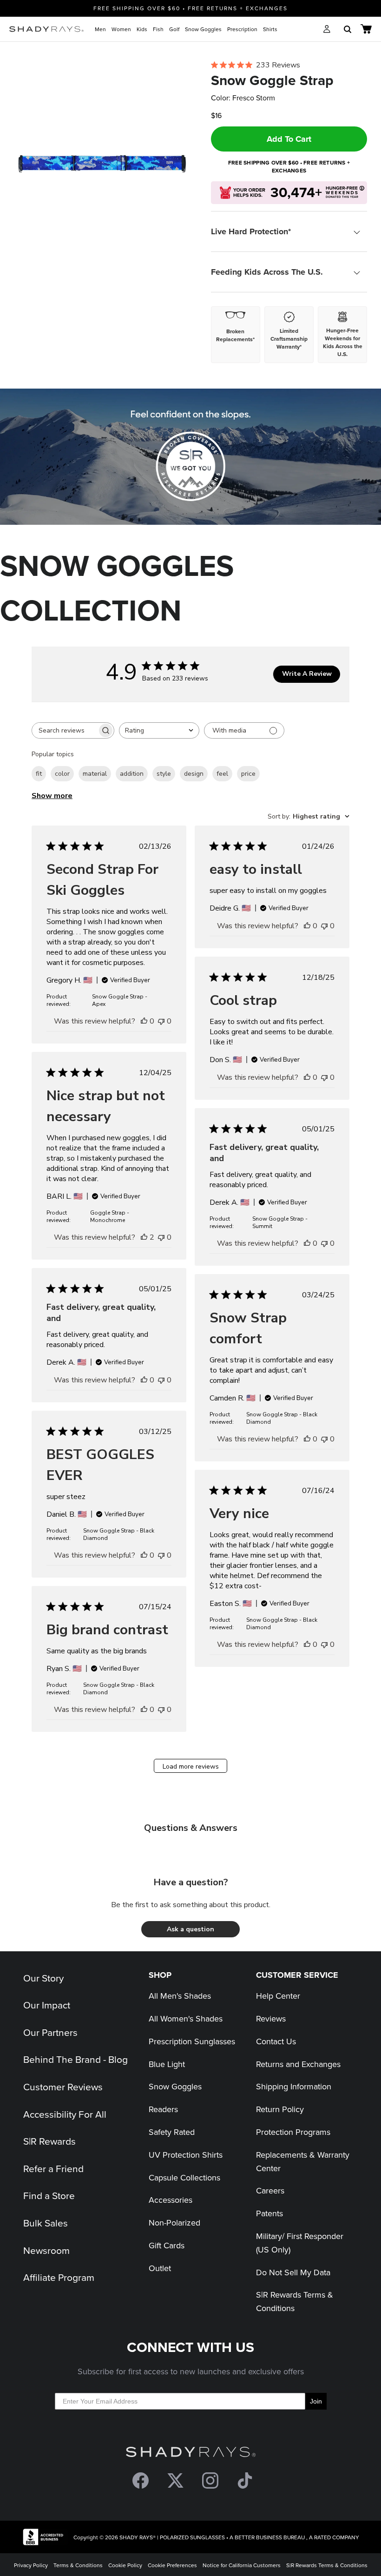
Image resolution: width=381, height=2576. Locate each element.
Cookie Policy (125, 2565)
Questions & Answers (191, 1828)
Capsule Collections (184, 2177)
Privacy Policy (31, 2565)
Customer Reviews (63, 2087)
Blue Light (167, 2064)
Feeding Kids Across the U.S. (267, 272)
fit (39, 774)
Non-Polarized (174, 2223)
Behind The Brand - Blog (76, 2059)
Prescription (242, 29)
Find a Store (49, 2195)
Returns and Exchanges (298, 2064)
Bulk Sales (46, 2223)
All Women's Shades (186, 2018)
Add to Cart (289, 139)
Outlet (160, 2268)
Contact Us (276, 2041)
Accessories (171, 2200)
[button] (190, 1929)
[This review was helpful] (144, 1237)
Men (100, 29)
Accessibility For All (65, 2114)
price (248, 774)
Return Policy (280, 2109)
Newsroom (46, 2250)
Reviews (271, 2018)
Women (121, 29)
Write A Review (307, 674)
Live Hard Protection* (251, 231)
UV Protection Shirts (186, 2155)
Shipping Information (294, 2086)
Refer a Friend (53, 2168)
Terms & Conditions (78, 2565)
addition (132, 774)
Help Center (278, 1996)
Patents (269, 2213)
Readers (163, 2109)
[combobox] (159, 730)
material (95, 774)
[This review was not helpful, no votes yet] (161, 1021)
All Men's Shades (180, 1996)
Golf (174, 29)
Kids (142, 29)
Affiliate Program (59, 2277)
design (194, 774)
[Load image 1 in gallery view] (102, 165)
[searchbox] (65, 730)
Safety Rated (172, 2132)
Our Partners (50, 2032)
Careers (270, 2190)
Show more (52, 796)
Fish (158, 29)
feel (222, 774)
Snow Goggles (203, 29)
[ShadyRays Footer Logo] (191, 2454)
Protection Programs (293, 2132)
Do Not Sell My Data (293, 2272)
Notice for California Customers (242, 2565)
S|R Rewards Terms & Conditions (327, 2565)
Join (316, 2401)
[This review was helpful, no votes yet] (144, 1021)
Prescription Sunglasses (192, 2041)
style (164, 774)
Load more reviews (191, 1767)
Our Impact (47, 2005)
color (62, 774)
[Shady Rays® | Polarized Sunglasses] (46, 29)
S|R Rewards (49, 2141)
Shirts (270, 29)
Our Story (43, 1978)
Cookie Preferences (172, 2565)
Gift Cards (167, 2245)
